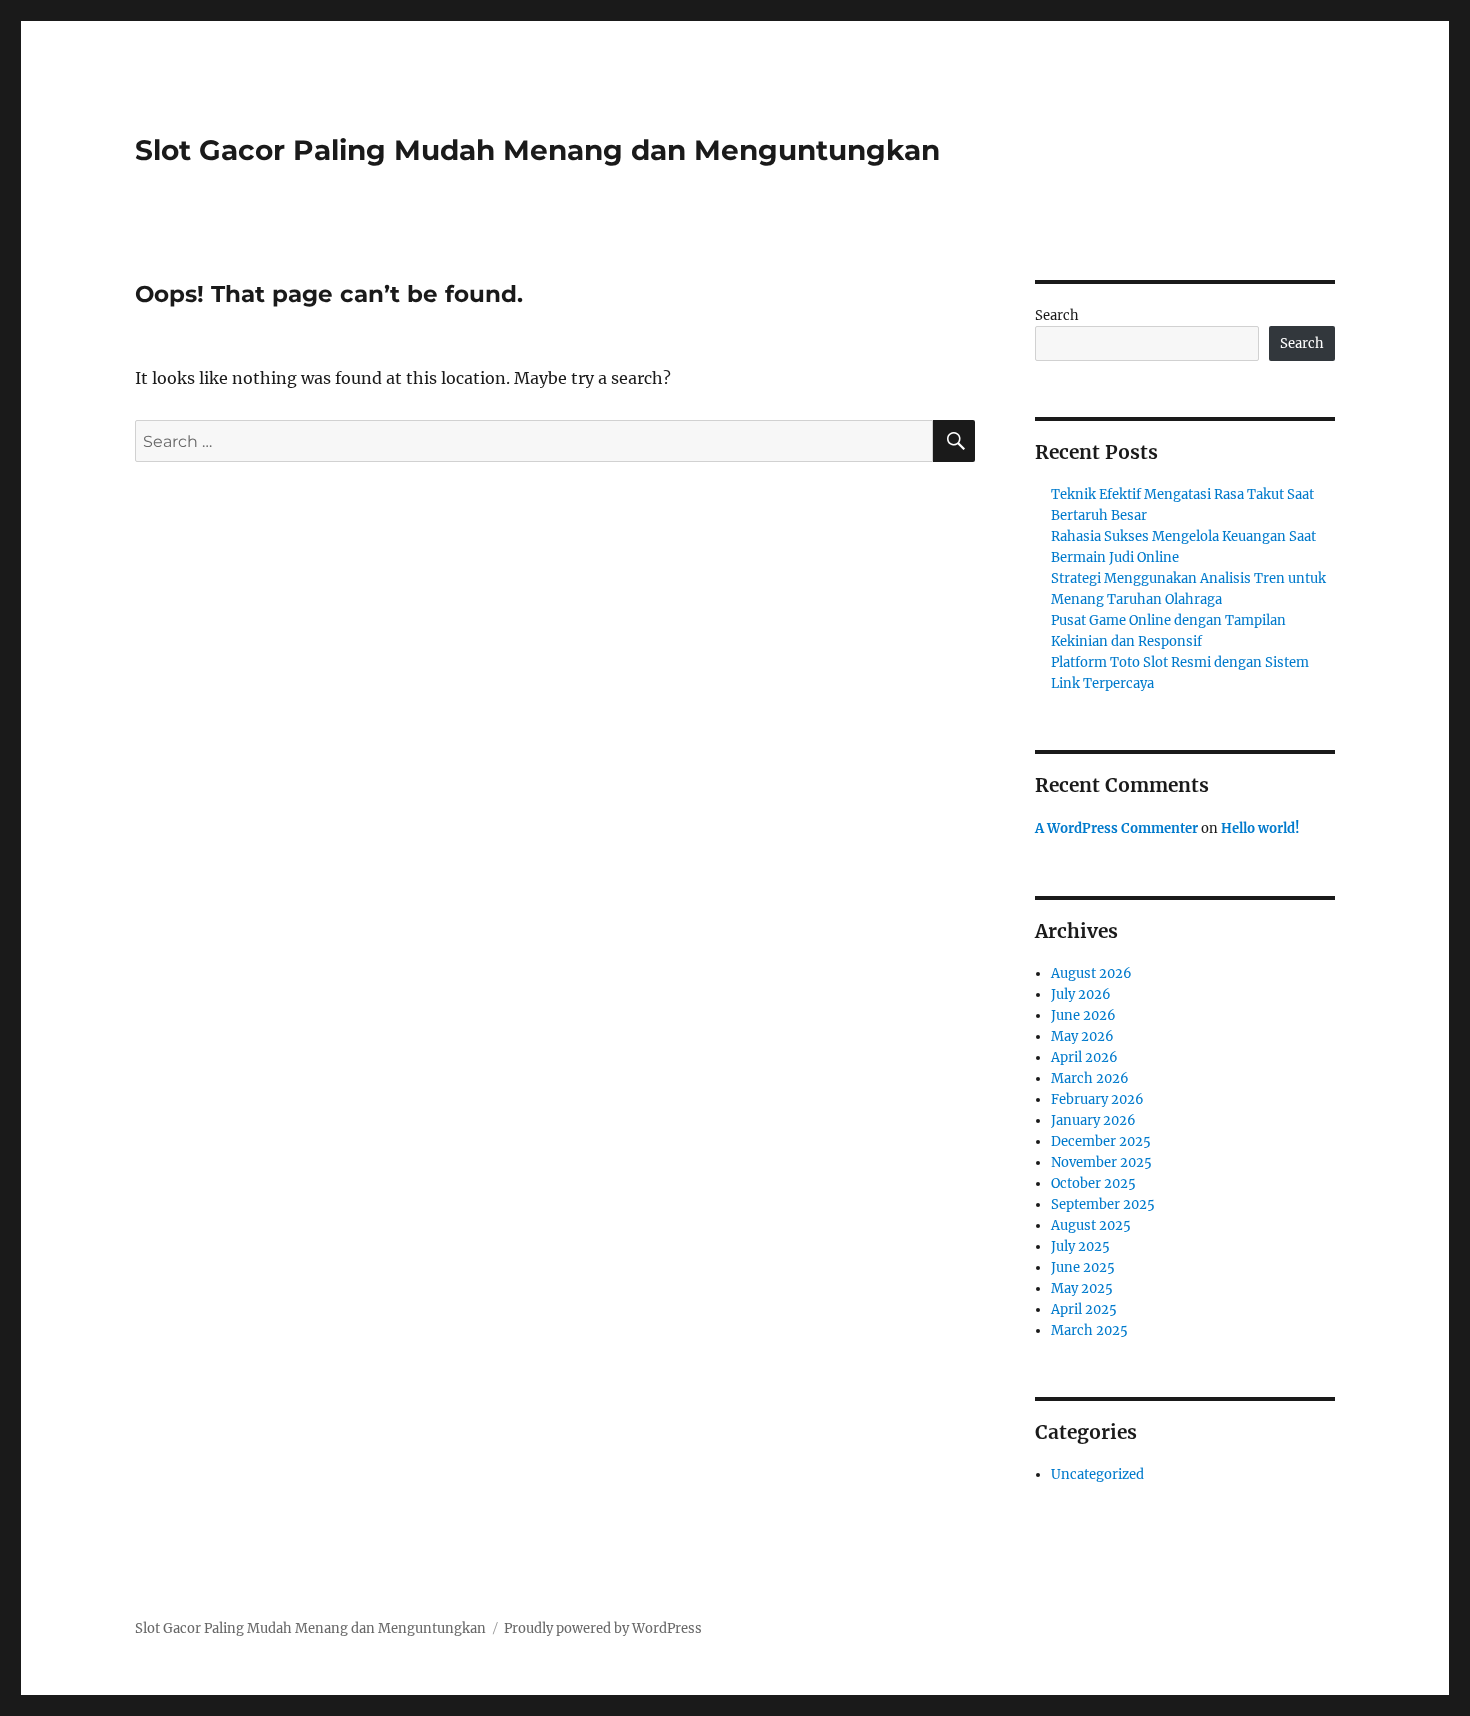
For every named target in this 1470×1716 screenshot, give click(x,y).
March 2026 (1090, 1078)
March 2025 (1089, 1330)
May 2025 (1082, 1288)
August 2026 (1091, 973)
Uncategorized (1097, 1474)
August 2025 (1091, 1225)
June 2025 (1083, 1267)
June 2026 (1083, 1015)
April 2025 (1084, 1309)
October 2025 (1093, 1183)
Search (1057, 315)
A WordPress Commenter (1116, 828)
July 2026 (1081, 994)
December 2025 (1101, 1141)
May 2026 (1082, 1036)
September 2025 (1103, 1204)
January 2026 (1093, 1120)
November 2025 (1101, 1162)
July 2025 (1080, 1246)
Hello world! (1260, 828)
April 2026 (1084, 1057)
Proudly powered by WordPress (603, 1628)
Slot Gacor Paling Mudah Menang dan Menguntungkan (537, 150)
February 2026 (1097, 1099)
